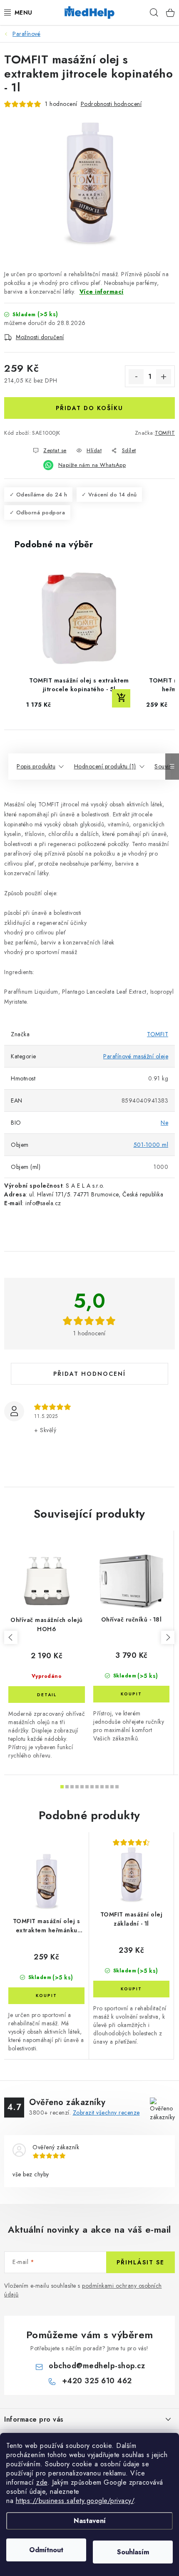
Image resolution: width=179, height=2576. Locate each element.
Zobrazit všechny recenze (106, 2113)
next (168, 1637)
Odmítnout (46, 2550)
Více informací (102, 292)
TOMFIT (165, 433)
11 (117, 1787)
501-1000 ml (151, 1145)
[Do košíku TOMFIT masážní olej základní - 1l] (131, 1989)
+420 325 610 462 (97, 2381)
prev (11, 1637)
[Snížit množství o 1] (136, 377)
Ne (164, 1123)
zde (42, 2482)
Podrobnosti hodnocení (111, 104)
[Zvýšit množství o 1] (164, 377)
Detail (47, 1695)
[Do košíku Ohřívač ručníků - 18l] (131, 1694)
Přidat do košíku (89, 408)
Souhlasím (133, 2552)
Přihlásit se (140, 2262)
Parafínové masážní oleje (136, 1056)
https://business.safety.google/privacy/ (75, 2501)
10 (112, 1787)
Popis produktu (36, 766)
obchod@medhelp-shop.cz (97, 2366)
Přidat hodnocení (89, 1374)
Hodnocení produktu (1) (105, 766)
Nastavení (90, 2521)
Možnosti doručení (40, 337)
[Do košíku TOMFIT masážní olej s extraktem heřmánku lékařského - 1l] (46, 1996)
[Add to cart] (121, 698)
